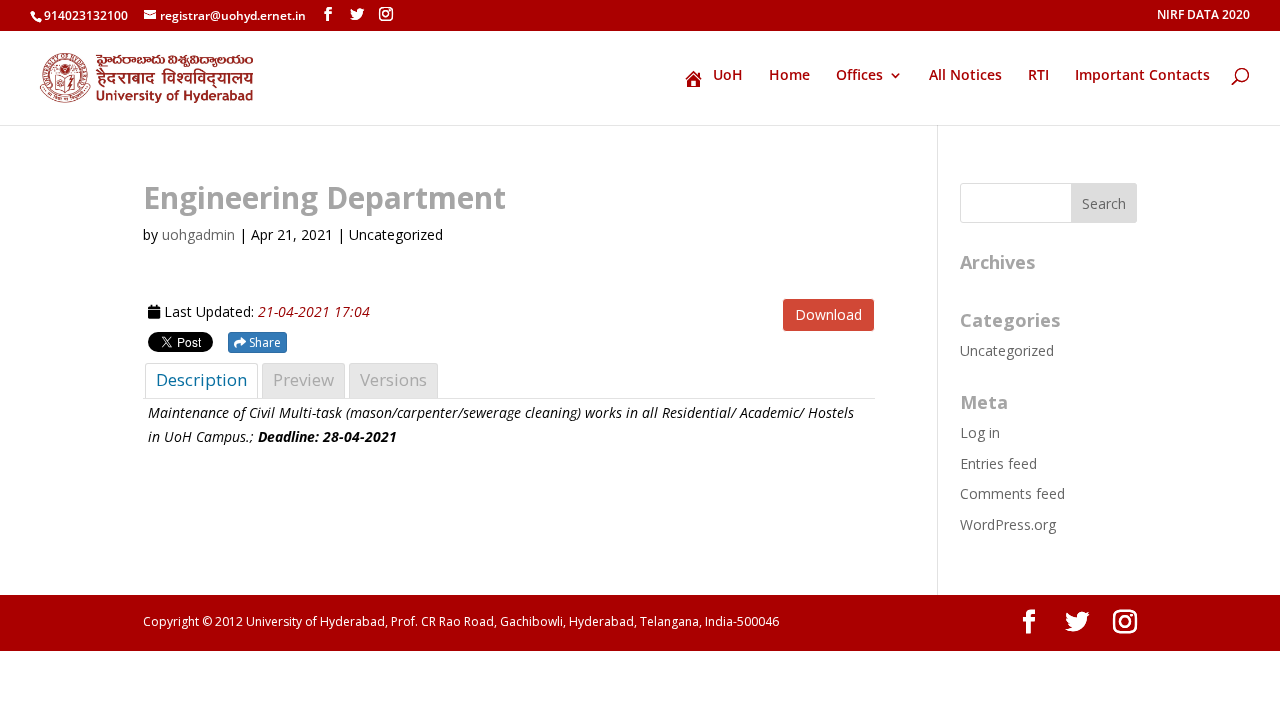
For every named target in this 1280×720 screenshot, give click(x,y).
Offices (859, 76)
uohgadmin (198, 234)
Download (828, 314)
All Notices (965, 76)
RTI (1038, 76)
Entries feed (998, 463)
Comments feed (1012, 493)
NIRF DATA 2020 (1203, 16)
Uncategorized (1007, 350)
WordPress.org (1008, 524)
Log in (980, 432)
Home (789, 76)
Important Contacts (1142, 76)
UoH (728, 76)
